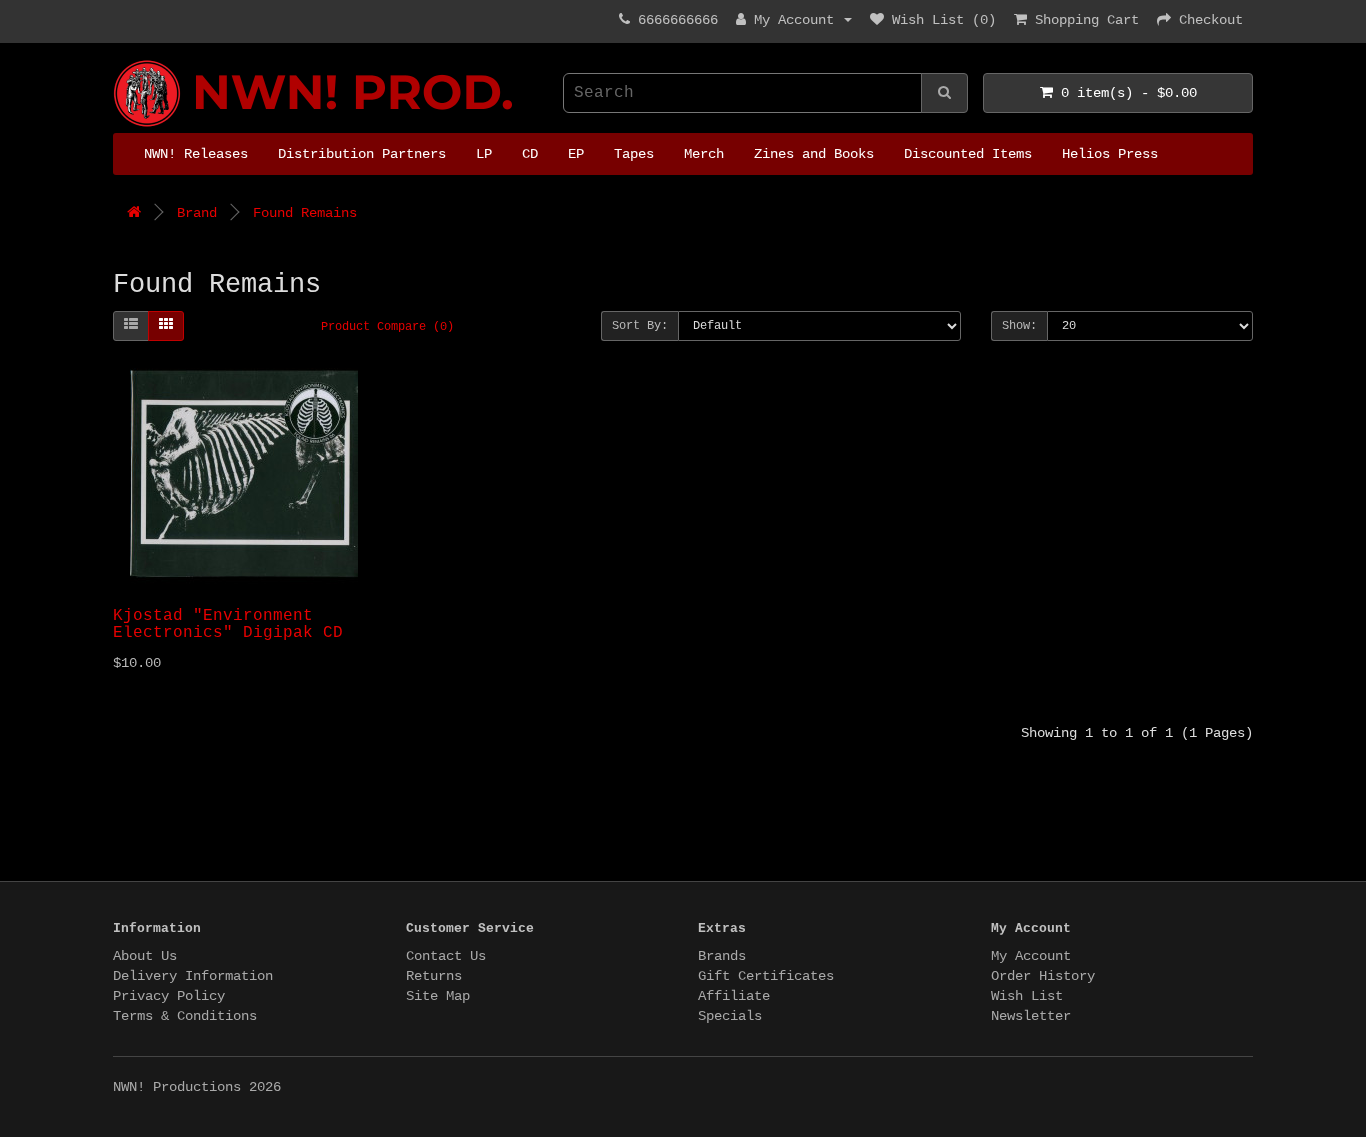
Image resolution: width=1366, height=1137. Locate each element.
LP (484, 154)
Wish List (1027, 996)
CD (530, 154)
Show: (1019, 326)
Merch (704, 154)
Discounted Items (968, 154)
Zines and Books (814, 154)
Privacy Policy (169, 996)
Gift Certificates (766, 976)
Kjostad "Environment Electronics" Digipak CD (228, 625)
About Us (145, 956)
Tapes (634, 154)
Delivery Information (193, 976)
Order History (1043, 976)
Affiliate (734, 996)
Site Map (438, 996)
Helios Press (1110, 154)
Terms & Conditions (185, 1016)
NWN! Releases (196, 154)
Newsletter (1031, 1016)
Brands (722, 956)
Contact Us (446, 956)
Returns (434, 976)
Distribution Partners (362, 154)
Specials (730, 1016)
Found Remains (305, 213)
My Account (1031, 956)
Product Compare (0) (387, 327)
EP (576, 154)
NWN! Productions (121, 60)
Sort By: (640, 326)
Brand (197, 213)
